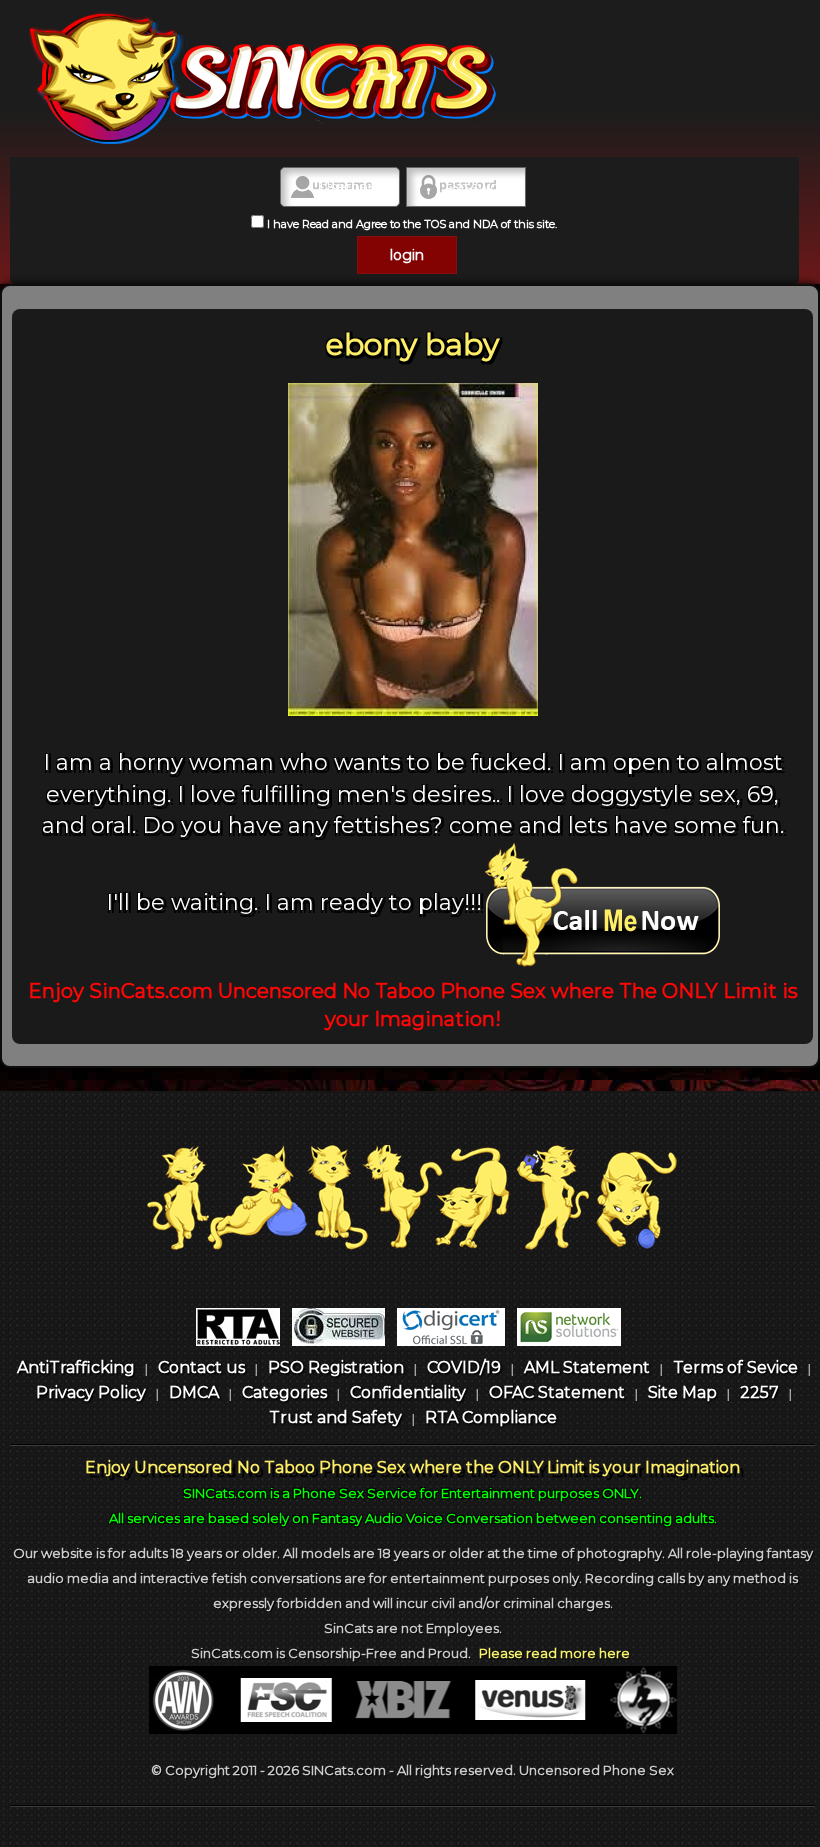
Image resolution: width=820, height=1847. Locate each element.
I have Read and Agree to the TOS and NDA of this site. (410, 224)
